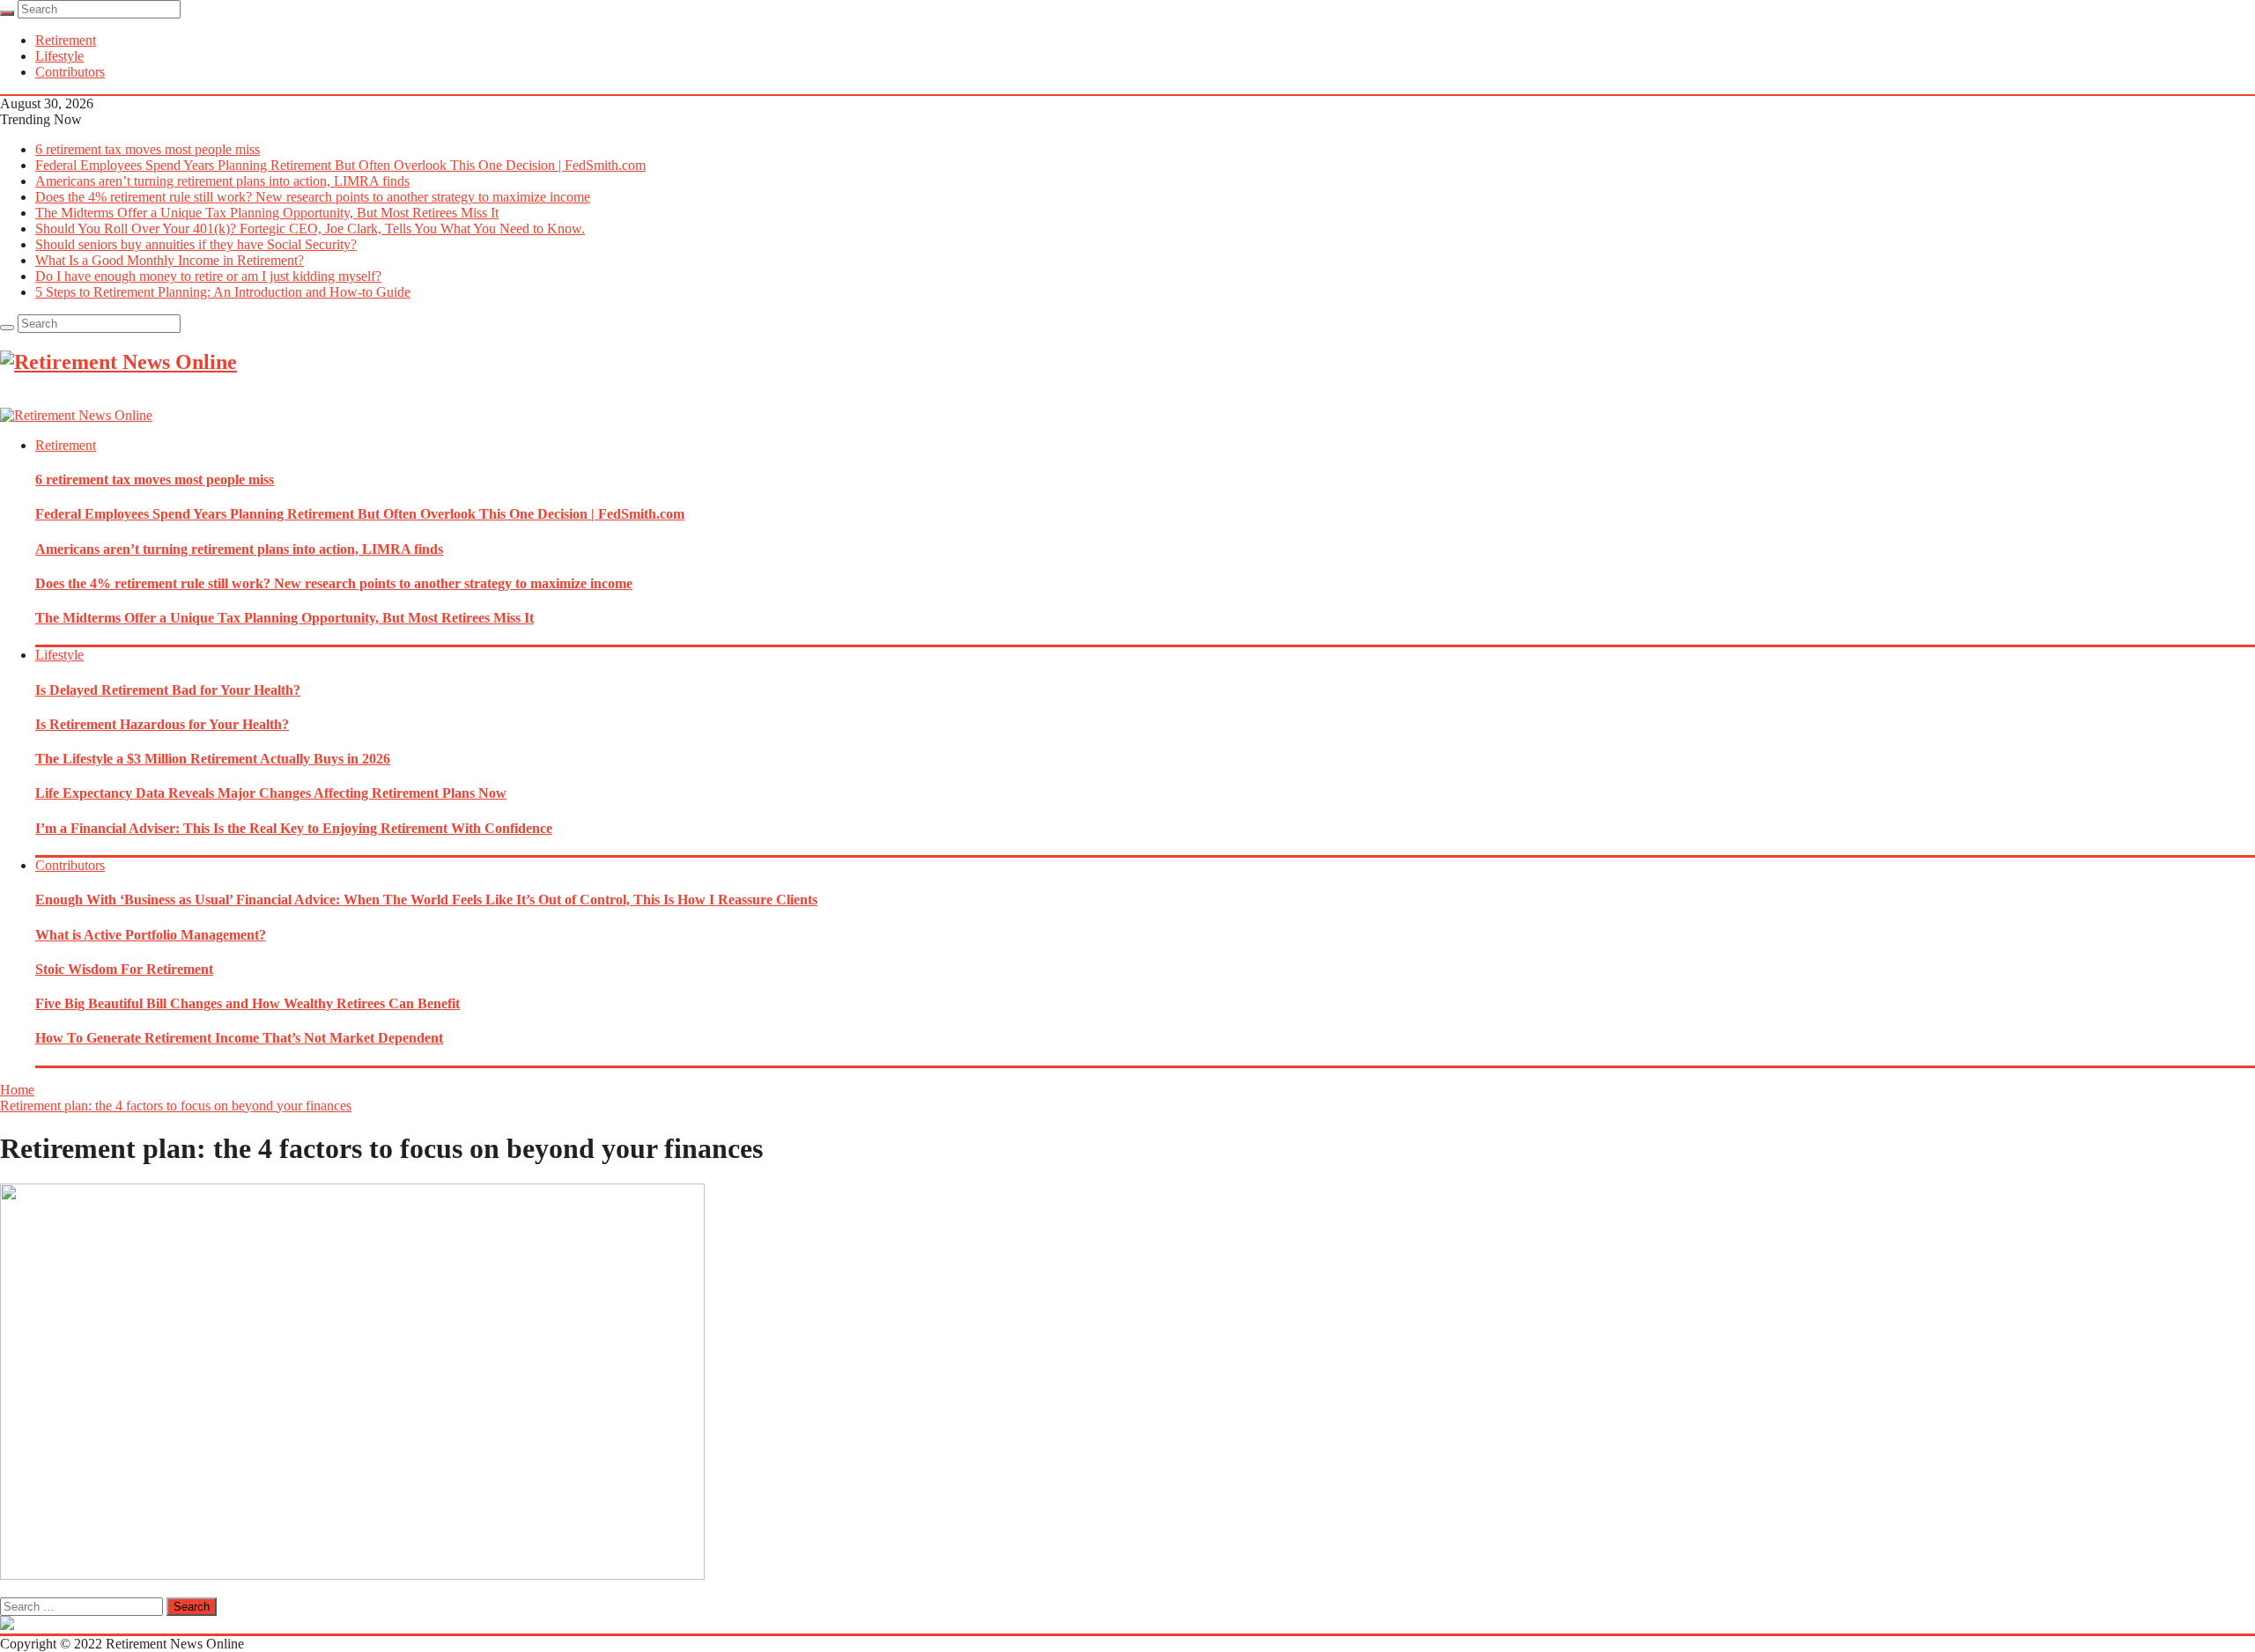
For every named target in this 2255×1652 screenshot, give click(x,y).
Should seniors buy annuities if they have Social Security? (196, 244)
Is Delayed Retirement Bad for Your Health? (168, 690)
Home (17, 1090)
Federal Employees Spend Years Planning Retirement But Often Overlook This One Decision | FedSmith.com (340, 165)
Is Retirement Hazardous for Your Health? (162, 724)
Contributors (70, 72)
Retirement (66, 40)
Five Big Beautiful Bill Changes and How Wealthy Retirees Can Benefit (248, 1003)
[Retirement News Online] (76, 415)
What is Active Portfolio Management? (151, 935)
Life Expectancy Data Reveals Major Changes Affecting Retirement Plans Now (271, 793)
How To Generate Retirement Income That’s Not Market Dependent (239, 1038)
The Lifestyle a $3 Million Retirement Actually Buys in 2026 (213, 759)
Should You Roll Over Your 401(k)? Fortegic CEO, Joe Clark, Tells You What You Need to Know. (310, 229)
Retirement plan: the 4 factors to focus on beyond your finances (176, 1106)
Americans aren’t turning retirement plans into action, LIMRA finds (222, 181)
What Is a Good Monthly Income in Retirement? (170, 260)
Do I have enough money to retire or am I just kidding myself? (208, 276)
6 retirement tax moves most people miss (148, 149)
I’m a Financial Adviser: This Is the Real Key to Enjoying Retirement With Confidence (294, 828)
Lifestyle (59, 56)
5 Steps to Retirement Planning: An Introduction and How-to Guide (223, 292)
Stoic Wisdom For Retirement (124, 969)
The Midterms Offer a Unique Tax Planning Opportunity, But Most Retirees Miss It (267, 213)
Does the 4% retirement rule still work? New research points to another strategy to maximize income (313, 197)
